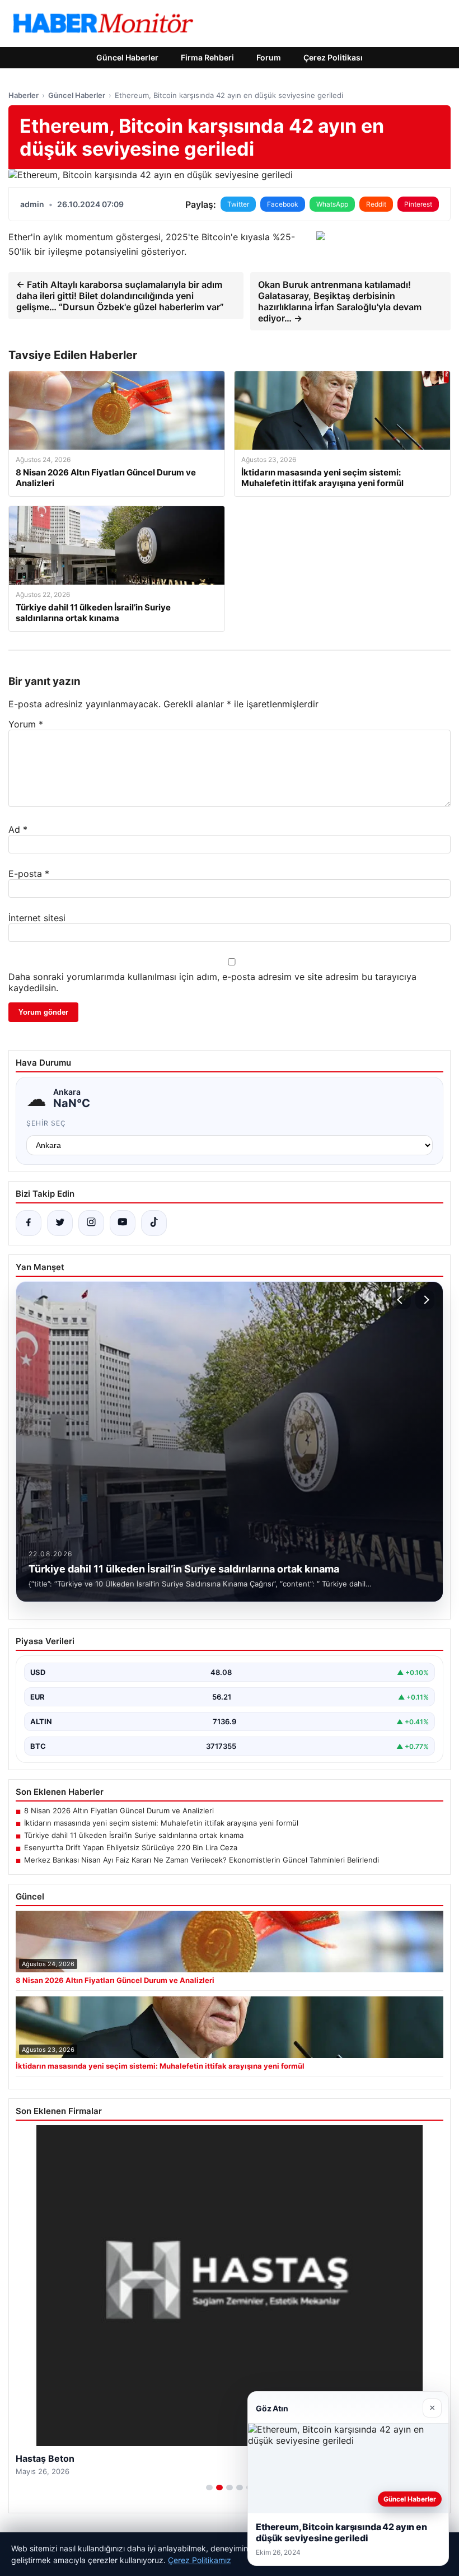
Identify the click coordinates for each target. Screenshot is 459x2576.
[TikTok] (154, 1223)
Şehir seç (46, 1123)
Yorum (26, 724)
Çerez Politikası (333, 57)
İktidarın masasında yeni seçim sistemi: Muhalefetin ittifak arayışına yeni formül (161, 1823)
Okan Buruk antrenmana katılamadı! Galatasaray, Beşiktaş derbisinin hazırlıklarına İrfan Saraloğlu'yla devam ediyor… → (340, 301)
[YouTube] (123, 1223)
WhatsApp (332, 204)
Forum (269, 57)
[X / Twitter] (60, 1223)
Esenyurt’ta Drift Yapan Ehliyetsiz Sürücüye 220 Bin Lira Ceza (131, 1847)
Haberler (24, 95)
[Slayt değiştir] (209, 2488)
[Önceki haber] (401, 1300)
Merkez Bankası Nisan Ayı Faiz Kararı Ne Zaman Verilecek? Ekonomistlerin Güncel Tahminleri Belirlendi (202, 1860)
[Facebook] (29, 1223)
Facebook (283, 204)
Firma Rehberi (207, 57)
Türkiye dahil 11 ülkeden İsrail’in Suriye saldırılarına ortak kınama (134, 1835)
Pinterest (418, 204)
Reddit (376, 204)
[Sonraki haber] (425, 1300)
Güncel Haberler (127, 57)
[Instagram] (91, 1223)
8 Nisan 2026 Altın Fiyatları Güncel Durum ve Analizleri (119, 1810)
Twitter (238, 204)
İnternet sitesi (37, 918)
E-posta (29, 874)
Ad (18, 829)
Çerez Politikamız (200, 2560)
